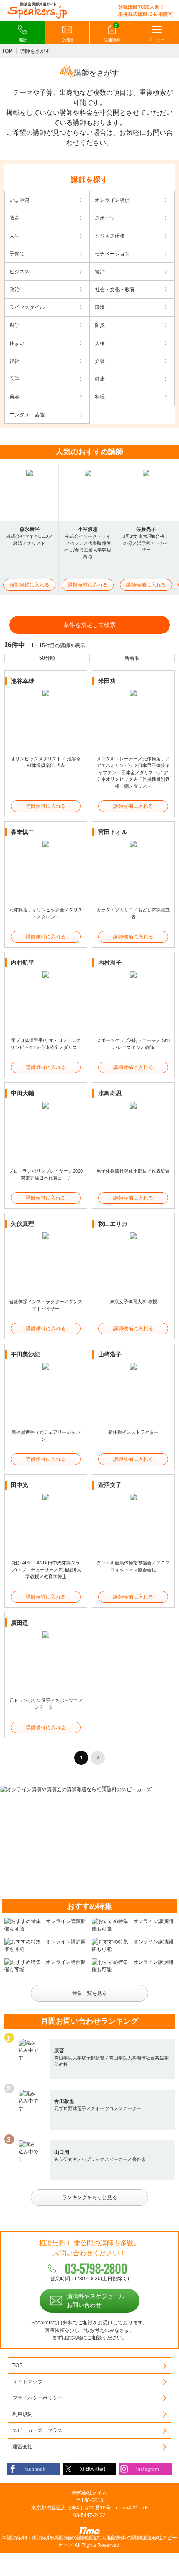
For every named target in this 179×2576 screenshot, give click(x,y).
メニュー (157, 40)
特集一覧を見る (89, 1993)
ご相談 (67, 40)
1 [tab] (62, 1787)
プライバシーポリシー (37, 2398)
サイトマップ (27, 2382)
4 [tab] (95, 1787)
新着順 (132, 658)
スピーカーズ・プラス (37, 2430)
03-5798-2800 (96, 2268)
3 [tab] (84, 1787)
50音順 (47, 658)
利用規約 (22, 2414)
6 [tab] (117, 1787)
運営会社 (22, 2447)
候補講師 (112, 33)
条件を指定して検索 (89, 625)
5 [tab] (106, 1787)
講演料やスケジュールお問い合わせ (96, 2300)
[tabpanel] (89, 1789)
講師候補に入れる (30, 585)
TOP (7, 51)
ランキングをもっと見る (89, 2197)
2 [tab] (73, 1787)
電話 (22, 40)
